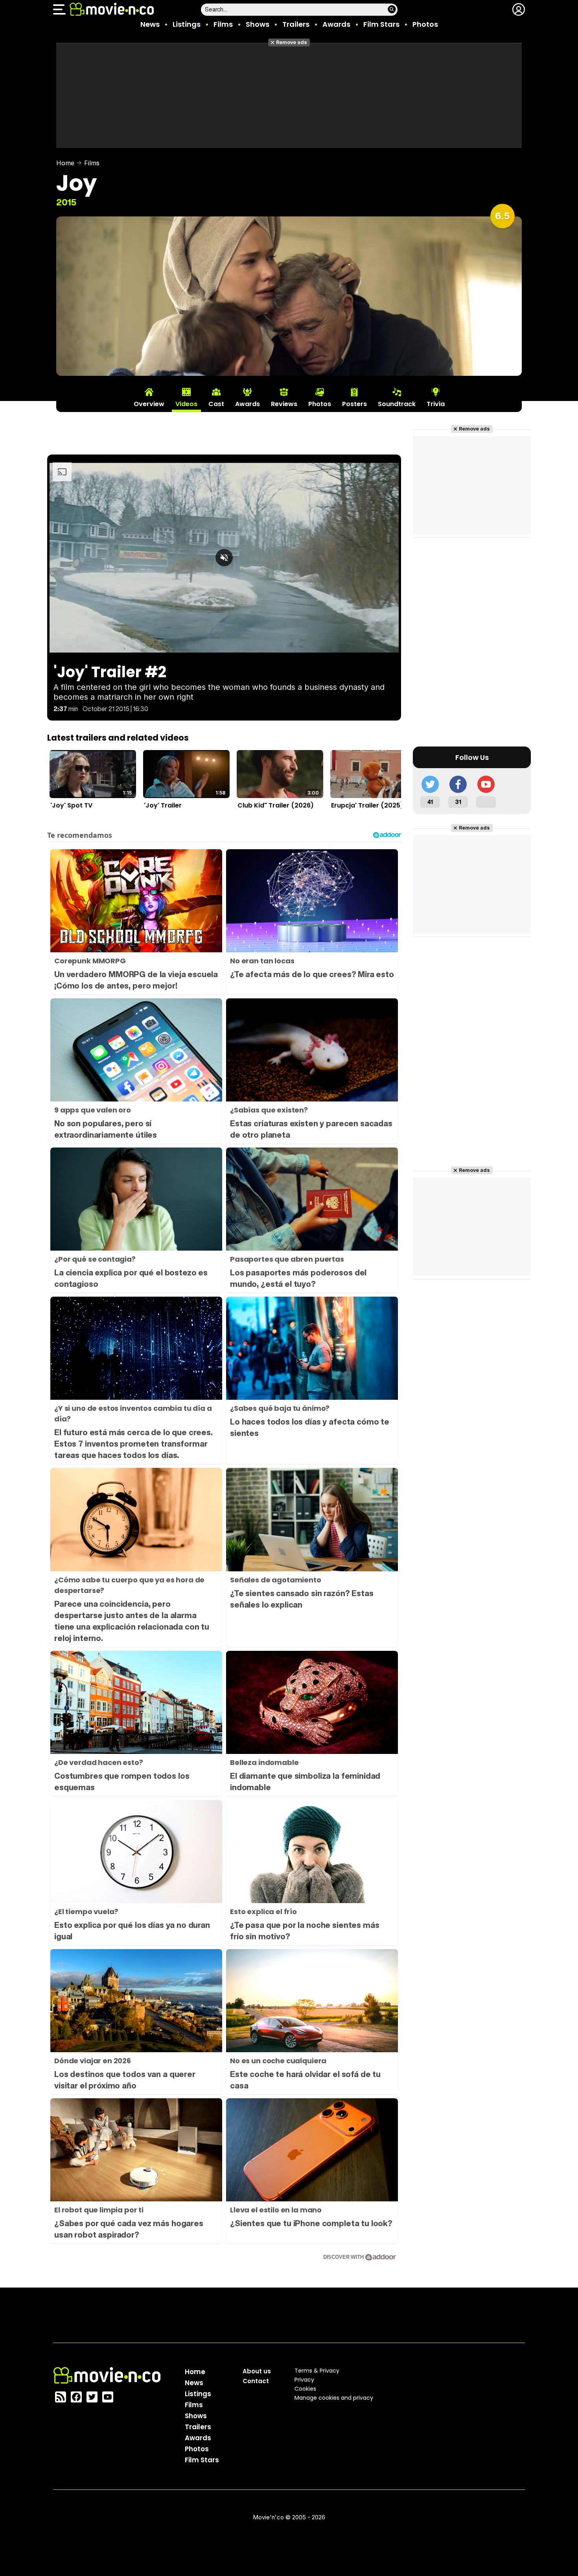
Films (223, 24)
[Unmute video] (224, 558)
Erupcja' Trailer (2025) (367, 805)
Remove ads (292, 42)
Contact (256, 2381)
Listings (187, 24)
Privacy (304, 2380)
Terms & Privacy (317, 2371)
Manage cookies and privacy (334, 2398)
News (150, 24)
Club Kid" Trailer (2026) (276, 805)
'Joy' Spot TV (71, 805)
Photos (425, 24)
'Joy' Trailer (163, 805)
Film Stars (381, 24)
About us (257, 2371)
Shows (258, 24)
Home (65, 163)
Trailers (296, 24)
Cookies (305, 2389)
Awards (336, 24)
